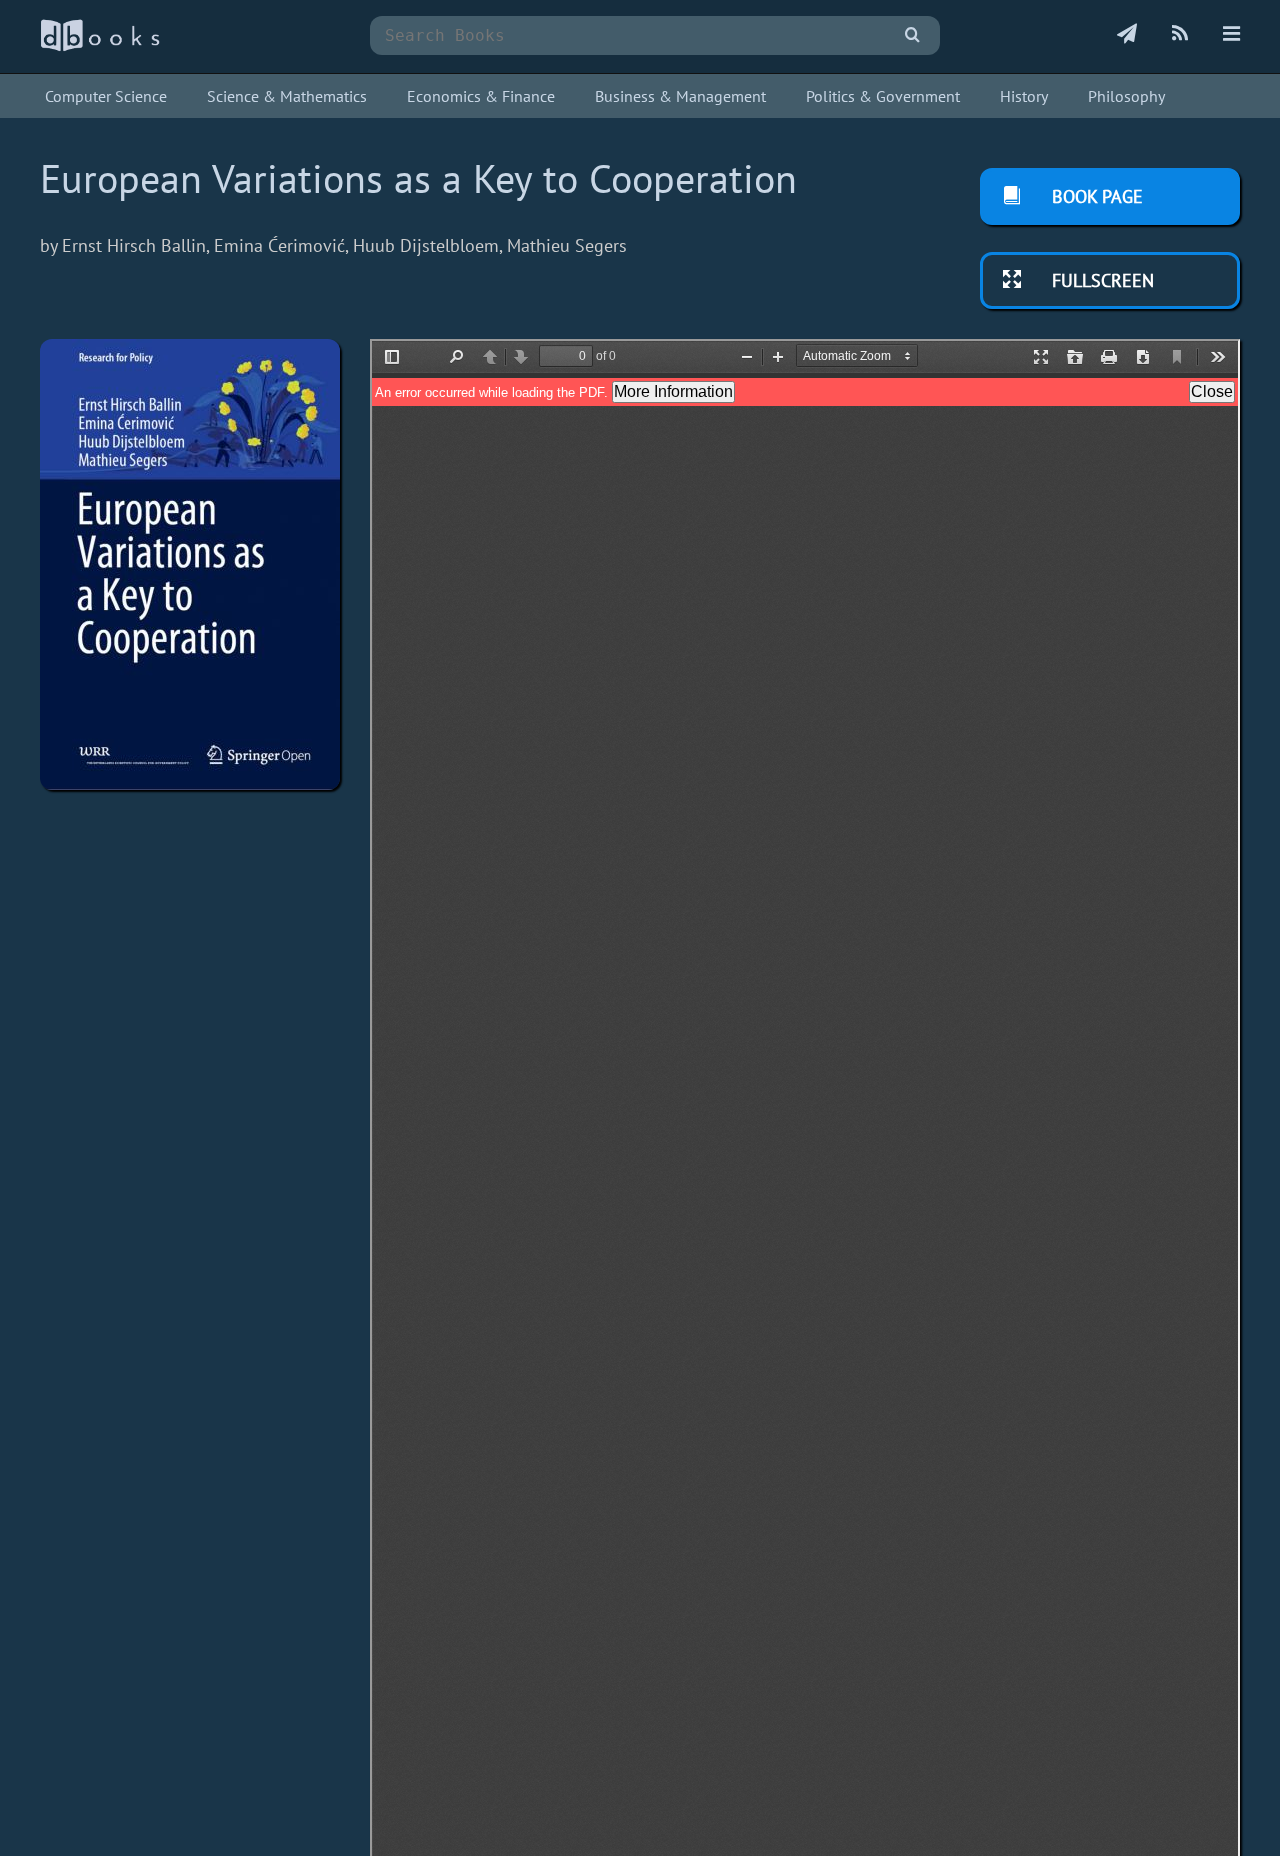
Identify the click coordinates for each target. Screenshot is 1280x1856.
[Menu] (1231, 35)
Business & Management (680, 96)
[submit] (912, 35)
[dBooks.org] (100, 46)
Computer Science (106, 96)
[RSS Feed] (1180, 35)
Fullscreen (1100, 280)
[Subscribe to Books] (1127, 35)
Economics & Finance (481, 96)
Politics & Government (883, 96)
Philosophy (1126, 96)
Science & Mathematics (287, 96)
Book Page (1095, 196)
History (1024, 96)
